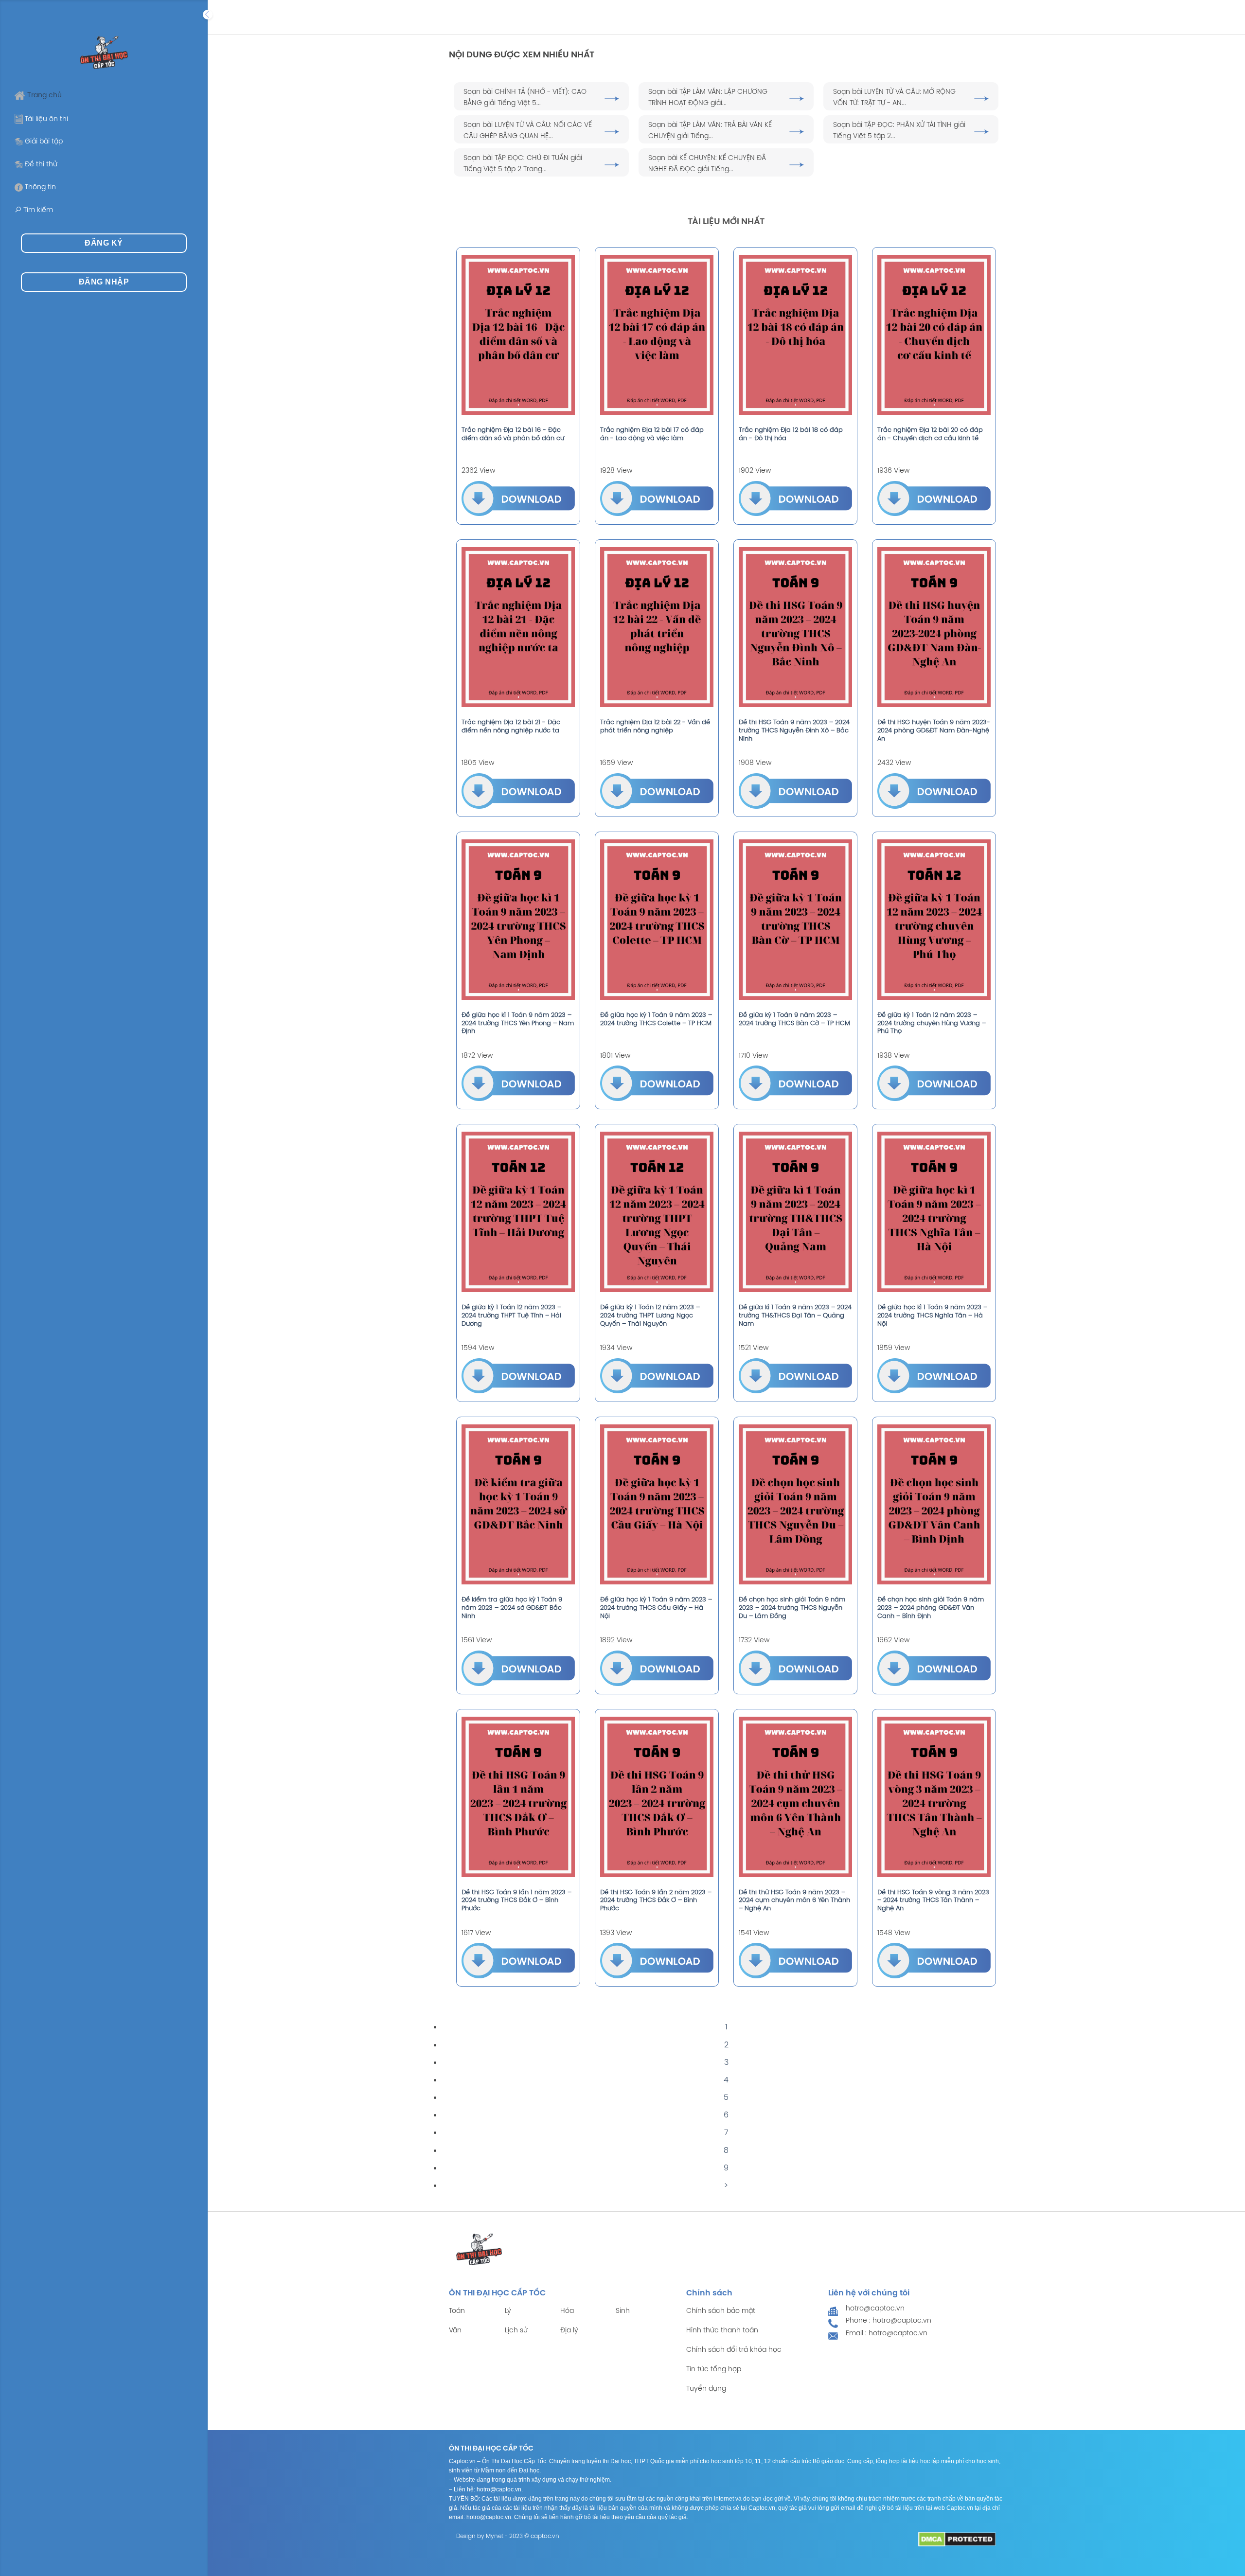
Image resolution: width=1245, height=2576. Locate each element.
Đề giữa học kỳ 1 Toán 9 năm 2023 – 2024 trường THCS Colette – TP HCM (656, 1019)
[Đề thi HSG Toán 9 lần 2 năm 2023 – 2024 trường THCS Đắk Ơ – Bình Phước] (657, 1797)
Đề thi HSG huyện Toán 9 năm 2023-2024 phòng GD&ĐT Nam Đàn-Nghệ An (934, 731)
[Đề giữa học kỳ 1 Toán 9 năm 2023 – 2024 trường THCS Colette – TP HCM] (657, 920)
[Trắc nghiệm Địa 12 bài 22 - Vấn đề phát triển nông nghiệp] (657, 627)
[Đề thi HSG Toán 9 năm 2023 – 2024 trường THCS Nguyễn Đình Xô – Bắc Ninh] (795, 627)
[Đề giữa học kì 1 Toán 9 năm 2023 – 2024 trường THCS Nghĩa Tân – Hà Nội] (934, 1212)
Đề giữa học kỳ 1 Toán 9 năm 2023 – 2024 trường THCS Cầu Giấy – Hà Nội (656, 1608)
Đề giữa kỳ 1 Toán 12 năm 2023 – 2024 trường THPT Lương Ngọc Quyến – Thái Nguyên (650, 1316)
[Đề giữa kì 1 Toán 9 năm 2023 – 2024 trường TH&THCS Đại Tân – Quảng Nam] (795, 1212)
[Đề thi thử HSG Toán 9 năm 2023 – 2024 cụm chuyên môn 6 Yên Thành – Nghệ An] (795, 1797)
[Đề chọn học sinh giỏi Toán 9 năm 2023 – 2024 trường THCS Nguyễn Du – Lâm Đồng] (795, 1505)
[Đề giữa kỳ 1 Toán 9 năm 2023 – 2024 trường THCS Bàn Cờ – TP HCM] (795, 920)
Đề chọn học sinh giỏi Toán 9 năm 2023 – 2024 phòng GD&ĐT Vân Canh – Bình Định (931, 1608)
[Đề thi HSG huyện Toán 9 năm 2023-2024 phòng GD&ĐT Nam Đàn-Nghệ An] (934, 627)
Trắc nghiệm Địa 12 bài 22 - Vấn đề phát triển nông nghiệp (655, 727)
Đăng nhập (104, 282)
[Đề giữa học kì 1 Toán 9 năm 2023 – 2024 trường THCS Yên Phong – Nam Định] (518, 920)
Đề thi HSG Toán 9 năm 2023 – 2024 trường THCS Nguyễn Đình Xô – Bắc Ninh (794, 731)
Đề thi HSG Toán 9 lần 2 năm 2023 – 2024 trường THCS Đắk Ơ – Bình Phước (656, 1901)
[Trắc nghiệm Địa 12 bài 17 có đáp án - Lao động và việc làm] (657, 335)
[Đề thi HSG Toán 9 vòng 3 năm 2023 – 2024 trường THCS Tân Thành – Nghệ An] (934, 1797)
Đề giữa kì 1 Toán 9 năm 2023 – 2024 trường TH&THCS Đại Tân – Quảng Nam (795, 1316)
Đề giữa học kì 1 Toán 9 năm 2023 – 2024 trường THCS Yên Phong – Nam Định (518, 1023)
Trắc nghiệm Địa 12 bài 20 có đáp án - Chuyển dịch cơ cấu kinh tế (930, 434)
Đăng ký (104, 243)
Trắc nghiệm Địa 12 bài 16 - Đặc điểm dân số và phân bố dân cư (513, 434)
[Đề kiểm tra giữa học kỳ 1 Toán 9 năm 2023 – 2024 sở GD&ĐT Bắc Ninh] (518, 1505)
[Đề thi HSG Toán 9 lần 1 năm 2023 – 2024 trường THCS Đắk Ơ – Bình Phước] (518, 1797)
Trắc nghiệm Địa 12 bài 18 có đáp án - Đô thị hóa (791, 434)
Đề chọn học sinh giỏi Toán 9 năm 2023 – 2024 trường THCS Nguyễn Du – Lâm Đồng (792, 1608)
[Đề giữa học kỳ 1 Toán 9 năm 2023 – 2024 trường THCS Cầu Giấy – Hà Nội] (657, 1505)
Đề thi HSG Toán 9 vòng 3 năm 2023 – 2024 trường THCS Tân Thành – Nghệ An (933, 1901)
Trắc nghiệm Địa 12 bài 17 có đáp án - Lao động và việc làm (652, 434)
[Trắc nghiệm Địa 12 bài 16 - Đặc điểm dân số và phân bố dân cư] (518, 335)
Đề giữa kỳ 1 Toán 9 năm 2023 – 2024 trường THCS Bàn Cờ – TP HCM (794, 1019)
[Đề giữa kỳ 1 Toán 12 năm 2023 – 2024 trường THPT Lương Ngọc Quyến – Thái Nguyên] (657, 1212)
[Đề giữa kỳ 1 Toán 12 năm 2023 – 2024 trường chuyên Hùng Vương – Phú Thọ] (934, 920)
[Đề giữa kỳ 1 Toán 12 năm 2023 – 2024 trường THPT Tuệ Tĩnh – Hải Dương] (518, 1212)
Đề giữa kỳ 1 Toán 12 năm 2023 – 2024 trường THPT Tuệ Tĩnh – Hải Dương (511, 1316)
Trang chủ (44, 96)
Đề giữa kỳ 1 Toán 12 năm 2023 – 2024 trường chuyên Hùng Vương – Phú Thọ (932, 1023)
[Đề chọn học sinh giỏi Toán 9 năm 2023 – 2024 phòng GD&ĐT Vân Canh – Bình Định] (934, 1505)
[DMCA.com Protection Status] (957, 2539)
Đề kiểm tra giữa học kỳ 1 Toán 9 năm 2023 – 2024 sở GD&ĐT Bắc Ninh (512, 1608)
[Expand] (208, 15)
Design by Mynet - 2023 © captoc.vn (508, 2536)
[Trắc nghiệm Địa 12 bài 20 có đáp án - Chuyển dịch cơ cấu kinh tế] (934, 335)
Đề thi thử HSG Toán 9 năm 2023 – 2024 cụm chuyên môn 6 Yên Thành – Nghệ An (794, 1901)
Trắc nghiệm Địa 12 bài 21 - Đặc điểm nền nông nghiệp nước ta (511, 727)
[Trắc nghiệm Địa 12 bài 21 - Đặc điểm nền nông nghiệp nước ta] (518, 627)
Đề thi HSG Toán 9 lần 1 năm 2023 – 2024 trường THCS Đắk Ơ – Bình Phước (516, 1901)
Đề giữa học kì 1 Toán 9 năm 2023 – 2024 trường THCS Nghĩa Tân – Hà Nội (932, 1316)
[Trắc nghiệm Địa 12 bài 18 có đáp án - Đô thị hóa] (795, 335)
